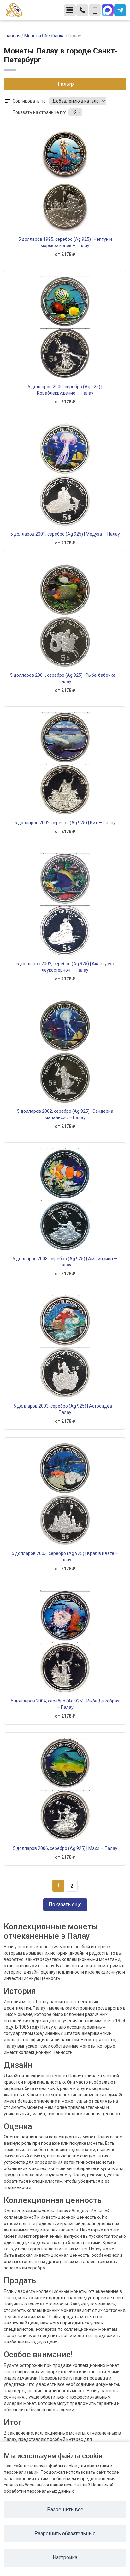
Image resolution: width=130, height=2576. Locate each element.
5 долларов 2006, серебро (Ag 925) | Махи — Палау (65, 1848)
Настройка (65, 2557)
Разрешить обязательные (65, 2533)
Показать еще (65, 1904)
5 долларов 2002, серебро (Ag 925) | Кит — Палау (65, 823)
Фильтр (65, 84)
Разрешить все (65, 2509)
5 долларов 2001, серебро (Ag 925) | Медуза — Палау (65, 534)
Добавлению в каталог (77, 101)
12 (74, 112)
